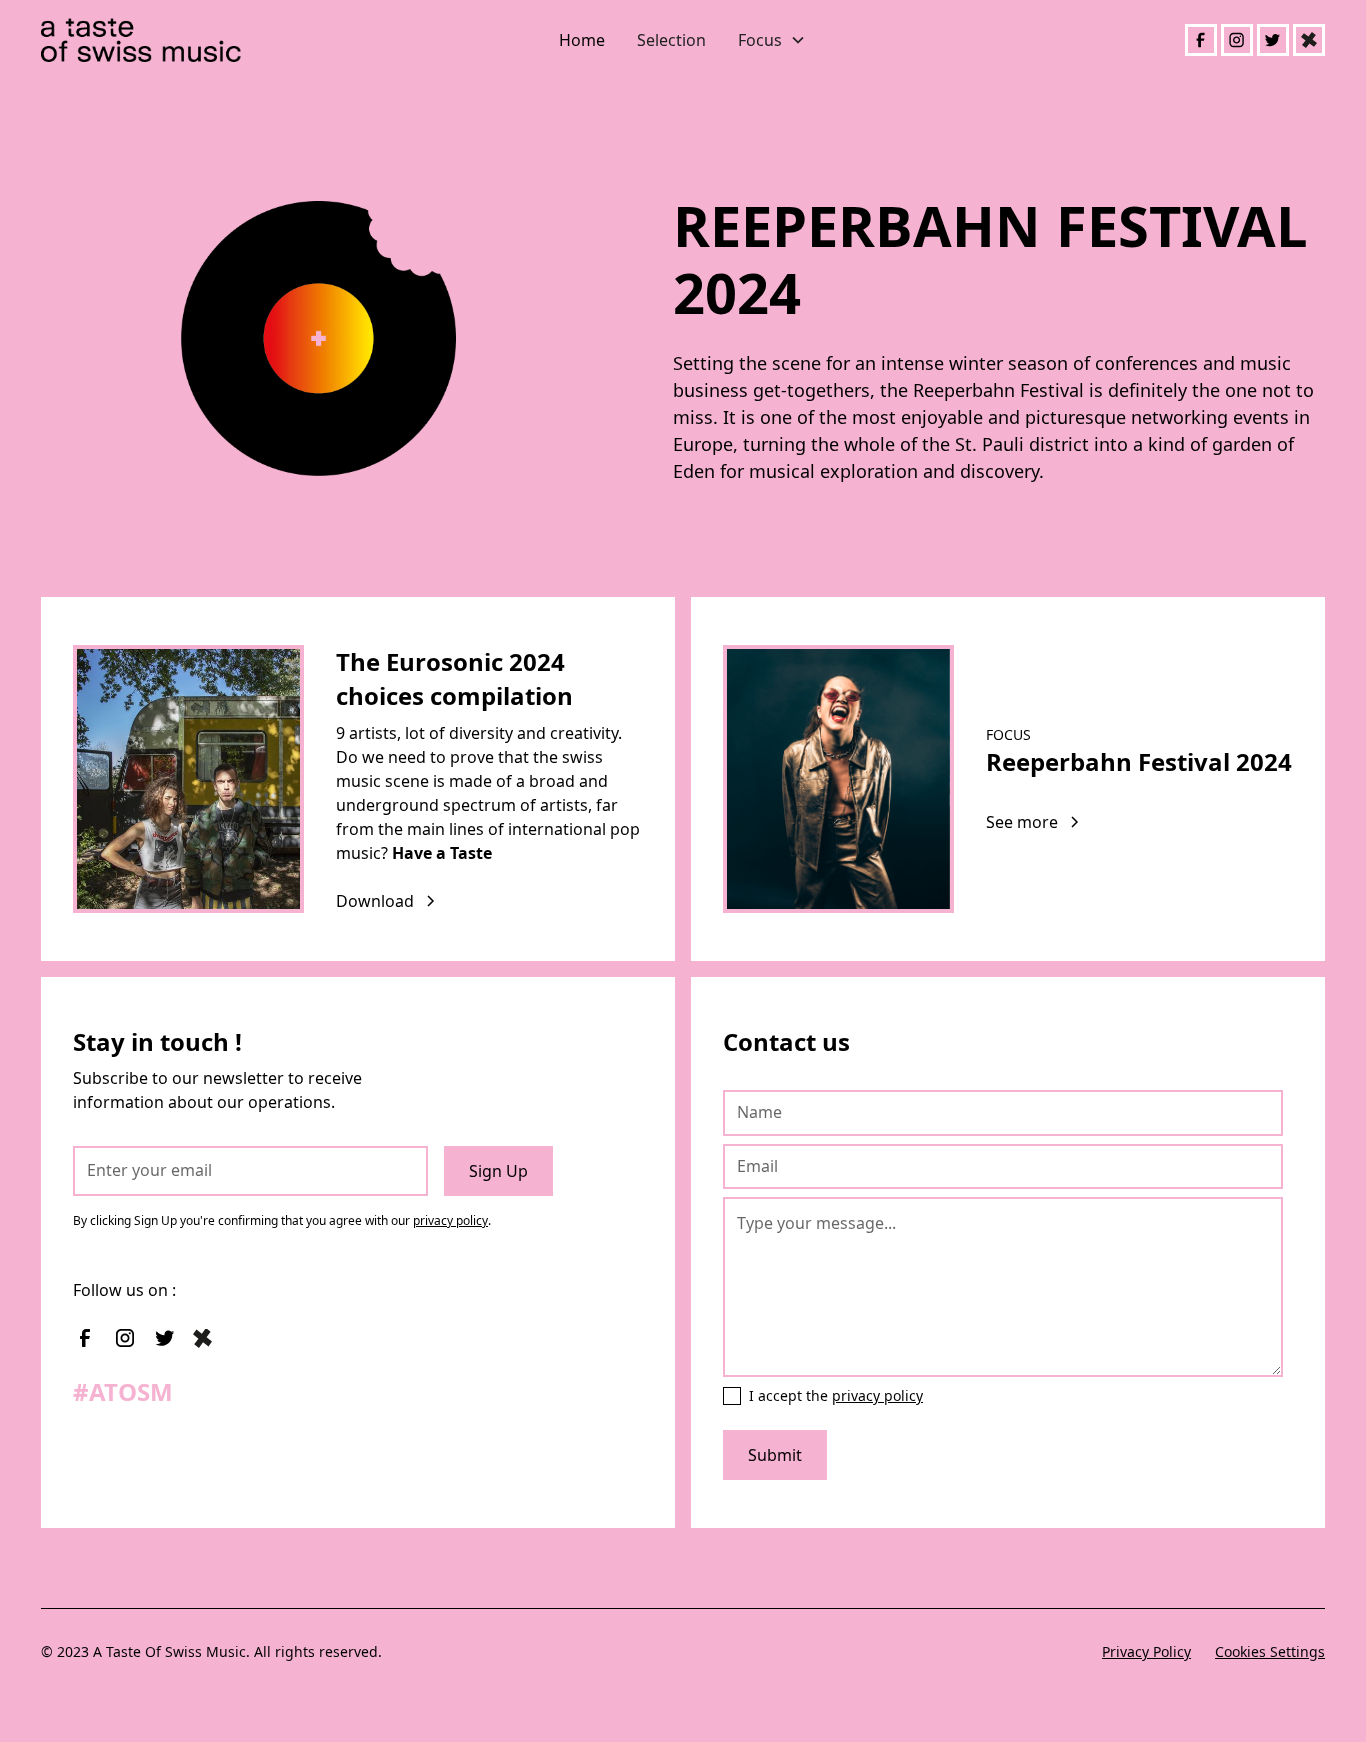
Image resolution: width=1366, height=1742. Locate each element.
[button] (772, 40)
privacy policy (450, 1220)
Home (582, 40)
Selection (671, 40)
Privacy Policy (1146, 1651)
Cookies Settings (1270, 1651)
